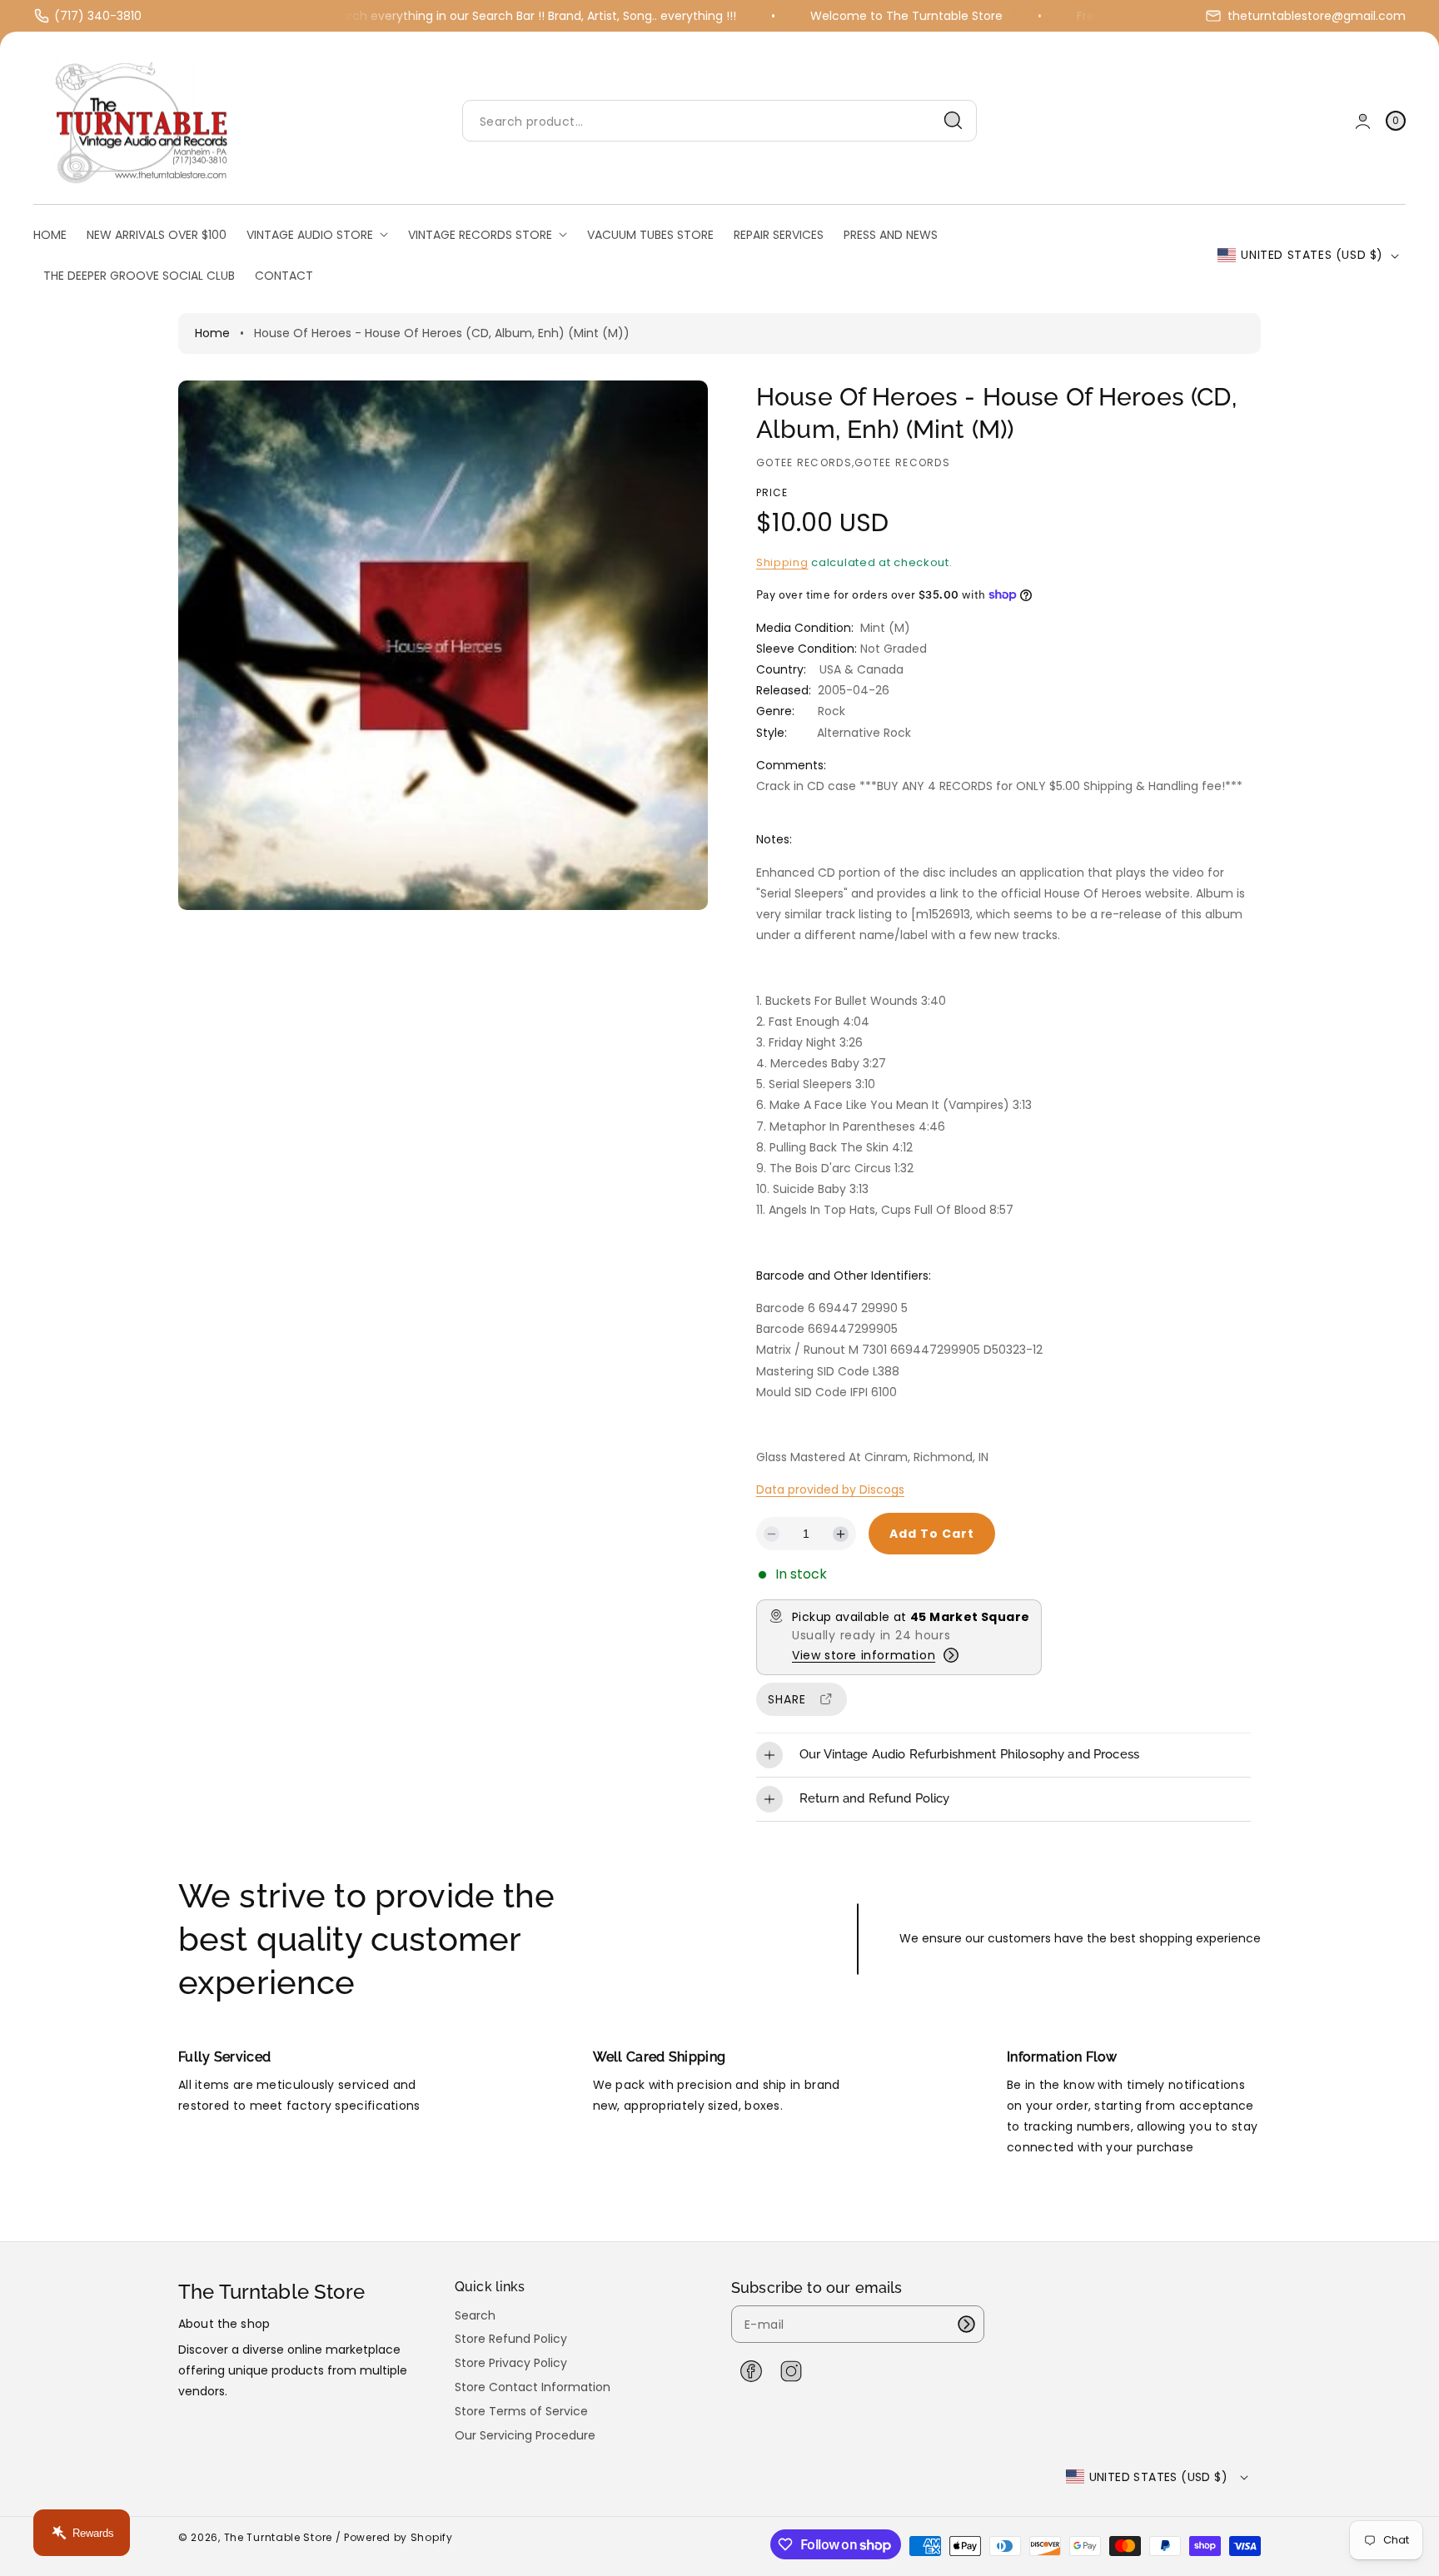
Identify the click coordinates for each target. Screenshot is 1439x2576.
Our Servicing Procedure (525, 2435)
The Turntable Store (278, 2537)
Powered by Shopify (398, 2537)
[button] (1396, 121)
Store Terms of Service (521, 2411)
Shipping (782, 562)
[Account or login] (1363, 121)
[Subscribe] (966, 2324)
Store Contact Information (533, 2387)
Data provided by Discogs (830, 1489)
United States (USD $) (1312, 255)
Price (772, 492)
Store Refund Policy (511, 2339)
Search (475, 2316)
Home (212, 333)
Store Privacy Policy (511, 2363)
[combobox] (719, 121)
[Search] (954, 121)
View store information (864, 1655)
